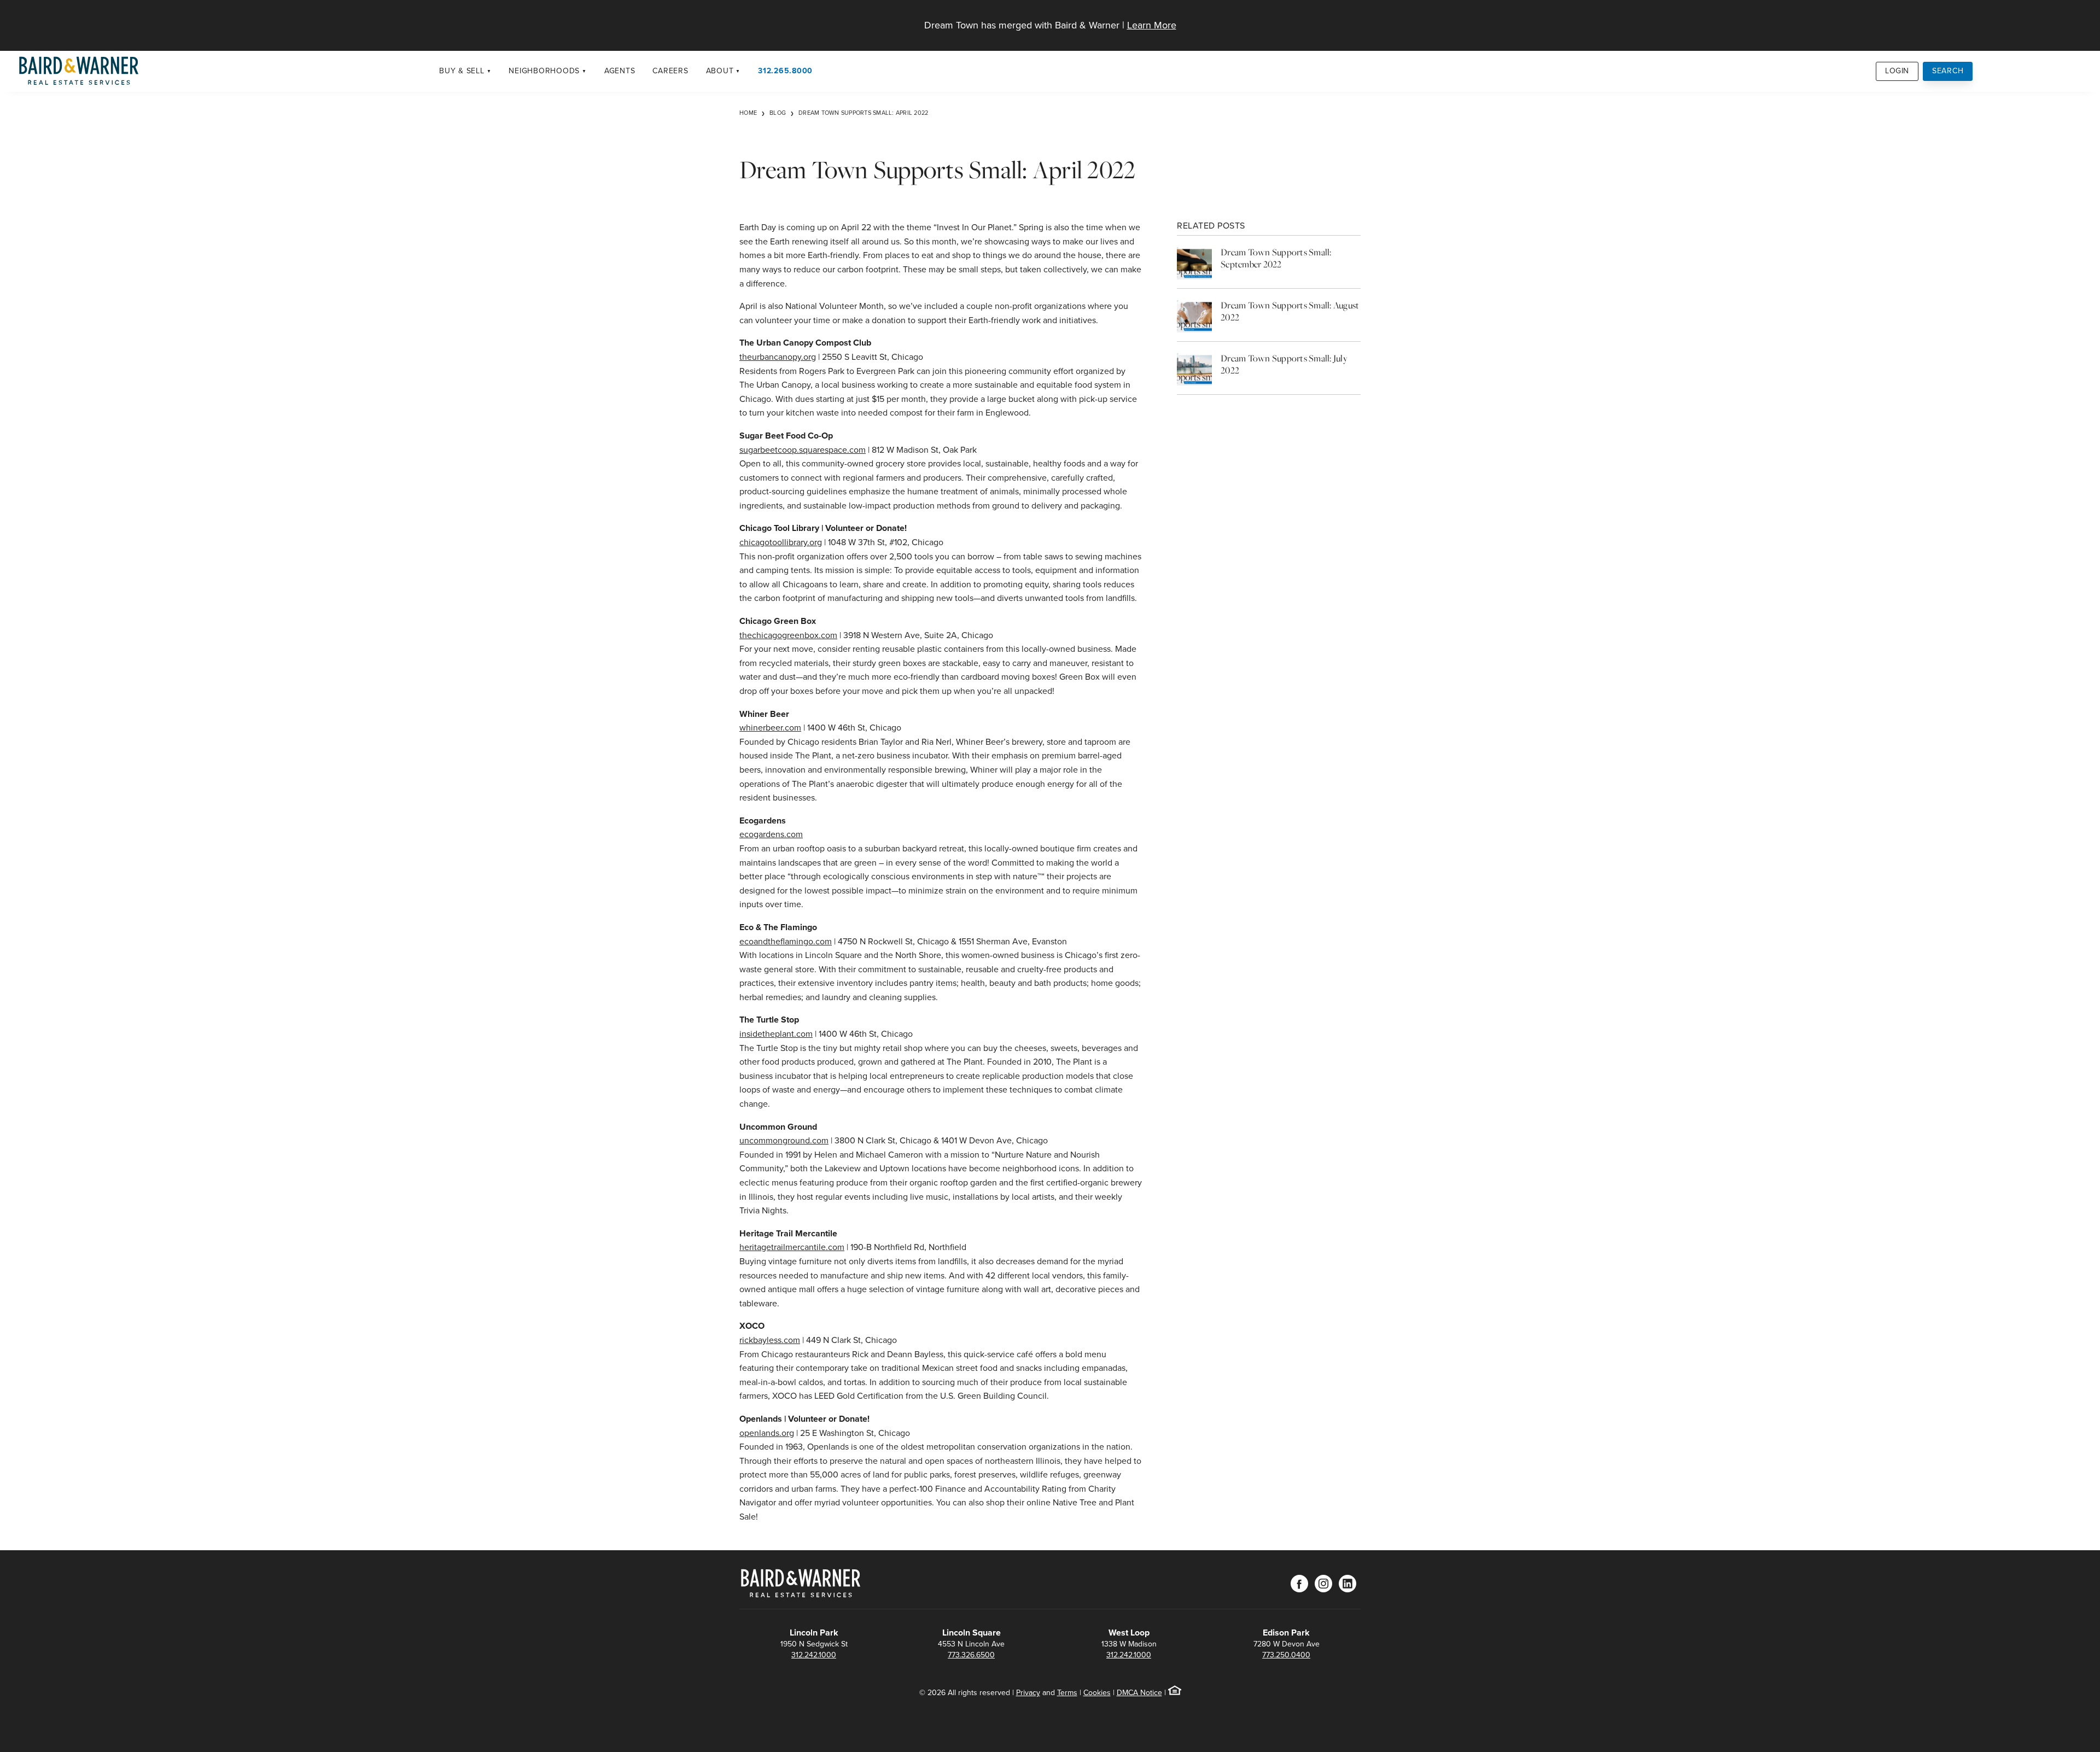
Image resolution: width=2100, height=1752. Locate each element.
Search (1948, 71)
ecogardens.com (771, 834)
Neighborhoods (544, 71)
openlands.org (767, 1433)
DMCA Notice (1139, 1693)
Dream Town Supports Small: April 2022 (863, 113)
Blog (778, 113)
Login (1897, 71)
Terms (1067, 1693)
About (720, 71)
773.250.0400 (1286, 1655)
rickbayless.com (770, 1340)
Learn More (1152, 25)
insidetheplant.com (776, 1034)
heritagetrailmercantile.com (792, 1247)
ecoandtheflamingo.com (786, 941)
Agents (620, 71)
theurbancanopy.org (778, 357)
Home (748, 113)
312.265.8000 (785, 71)
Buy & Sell (462, 71)
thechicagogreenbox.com (788, 635)
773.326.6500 (971, 1655)
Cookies (1097, 1693)
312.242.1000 (814, 1655)
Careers (670, 71)
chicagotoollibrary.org (781, 542)
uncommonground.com (784, 1140)
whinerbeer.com (770, 728)
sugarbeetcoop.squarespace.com (803, 450)
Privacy (1028, 1693)
